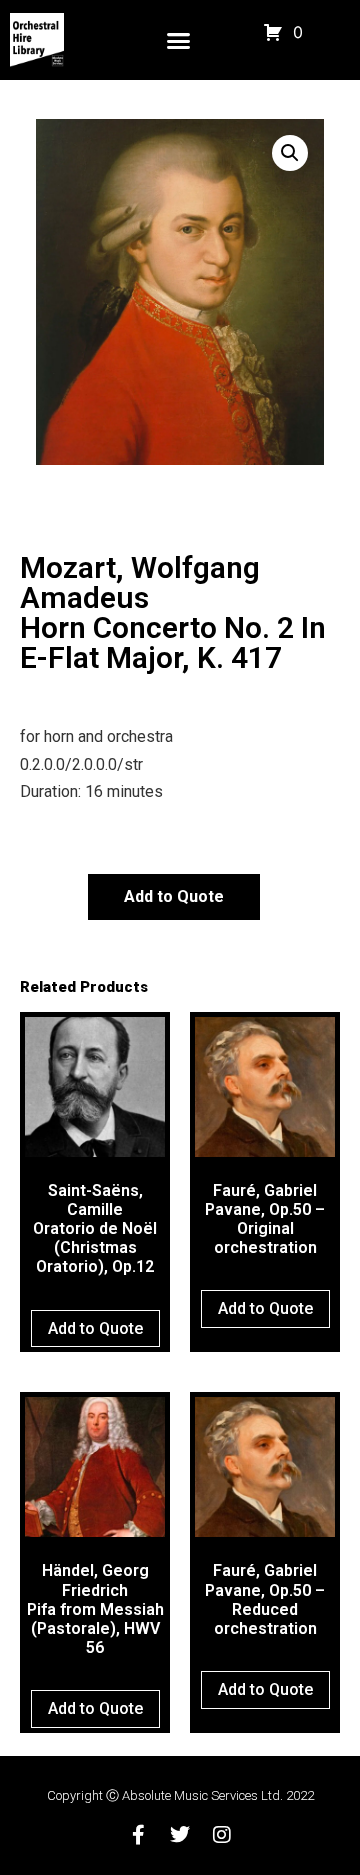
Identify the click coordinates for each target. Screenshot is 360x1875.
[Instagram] (222, 1835)
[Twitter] (180, 1835)
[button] (178, 40)
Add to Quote (174, 896)
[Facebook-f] (138, 1835)
